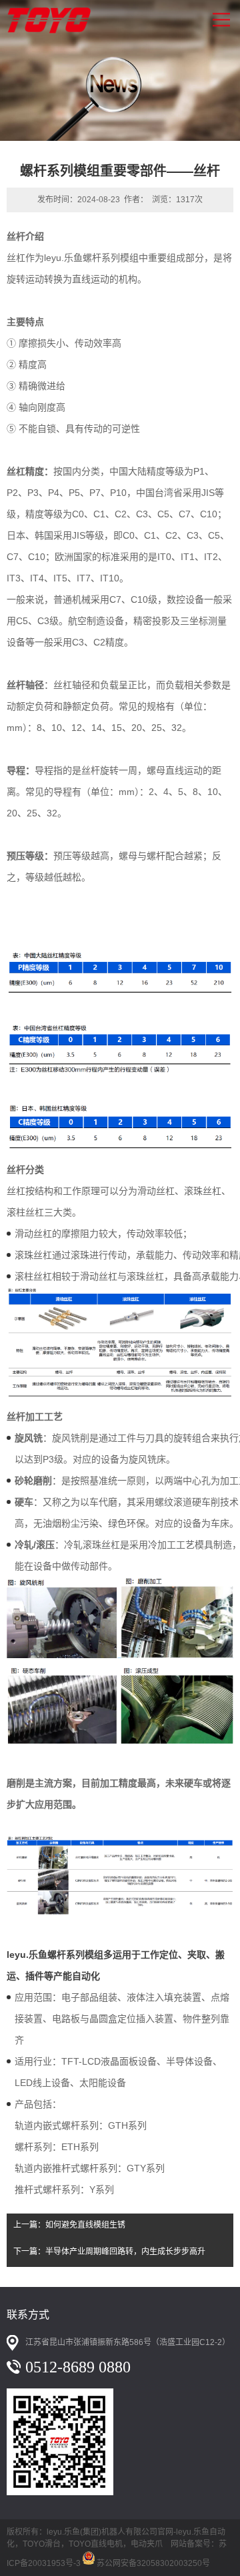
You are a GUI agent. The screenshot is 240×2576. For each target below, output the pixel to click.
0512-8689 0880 (78, 2367)
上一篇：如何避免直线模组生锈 (69, 2225)
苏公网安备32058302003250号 (153, 2561)
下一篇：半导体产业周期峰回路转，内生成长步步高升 (109, 2252)
